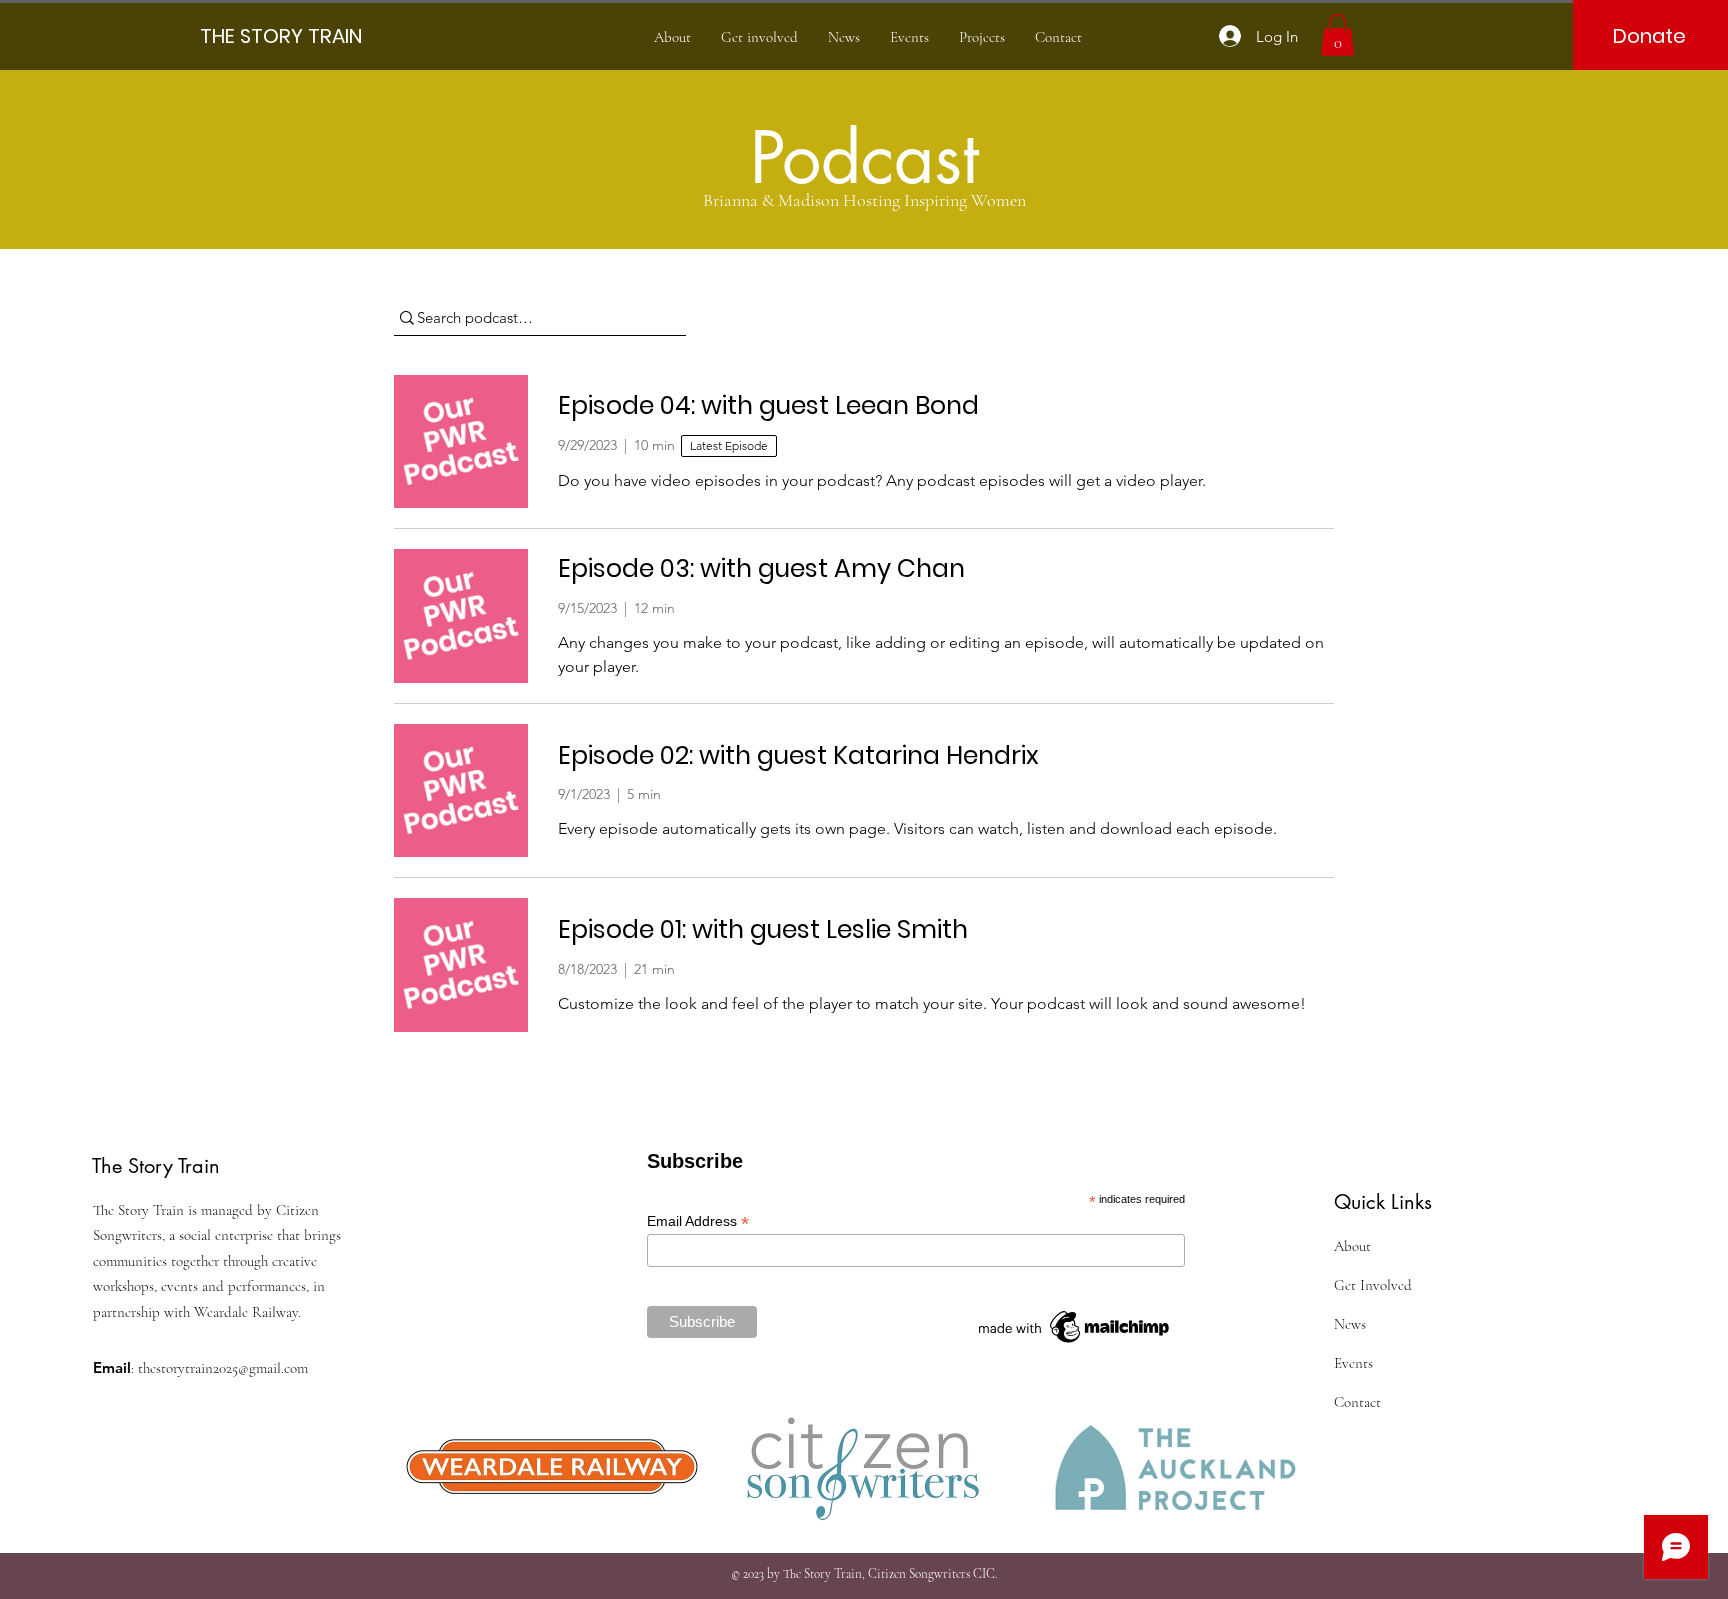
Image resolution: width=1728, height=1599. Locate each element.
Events (1353, 1363)
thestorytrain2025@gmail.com (223, 1368)
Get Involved (1373, 1285)
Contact (1357, 1402)
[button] (1337, 35)
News (1350, 1324)
